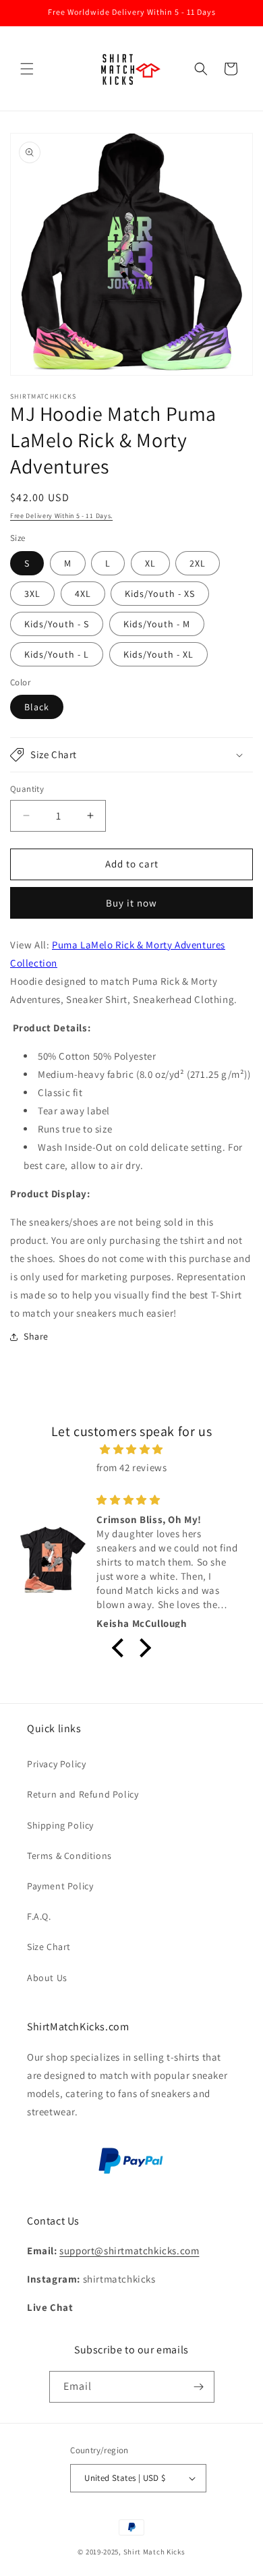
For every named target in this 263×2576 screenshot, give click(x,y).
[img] (131, 1449)
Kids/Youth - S (57, 624)
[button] (27, 69)
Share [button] (36, 1336)
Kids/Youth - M (157, 624)
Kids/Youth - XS (160, 594)
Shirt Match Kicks (154, 2552)
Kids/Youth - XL (158, 654)
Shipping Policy (60, 1825)
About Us (47, 1978)
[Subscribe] (199, 2387)
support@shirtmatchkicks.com (129, 2251)
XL (150, 563)
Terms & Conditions (69, 1856)
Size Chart (49, 1947)
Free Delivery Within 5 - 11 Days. (61, 516)
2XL (198, 563)
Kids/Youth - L (57, 654)
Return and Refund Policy (83, 1794)
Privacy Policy (56, 1764)
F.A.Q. (39, 1916)
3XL (32, 594)
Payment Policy (60, 1886)
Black (37, 707)
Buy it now (131, 903)
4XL (83, 594)
